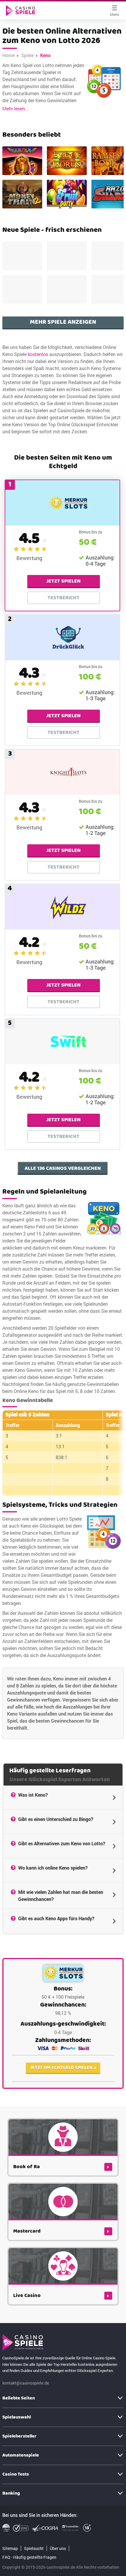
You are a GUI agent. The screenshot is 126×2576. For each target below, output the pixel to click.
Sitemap (10, 2548)
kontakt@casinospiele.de (26, 2383)
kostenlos (38, 354)
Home (8, 55)
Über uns (58, 2548)
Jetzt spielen (63, 581)
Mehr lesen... (15, 108)
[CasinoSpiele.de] (21, 11)
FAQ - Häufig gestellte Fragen (29, 2557)
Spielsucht (34, 2548)
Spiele (27, 55)
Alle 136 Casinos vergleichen (63, 1168)
